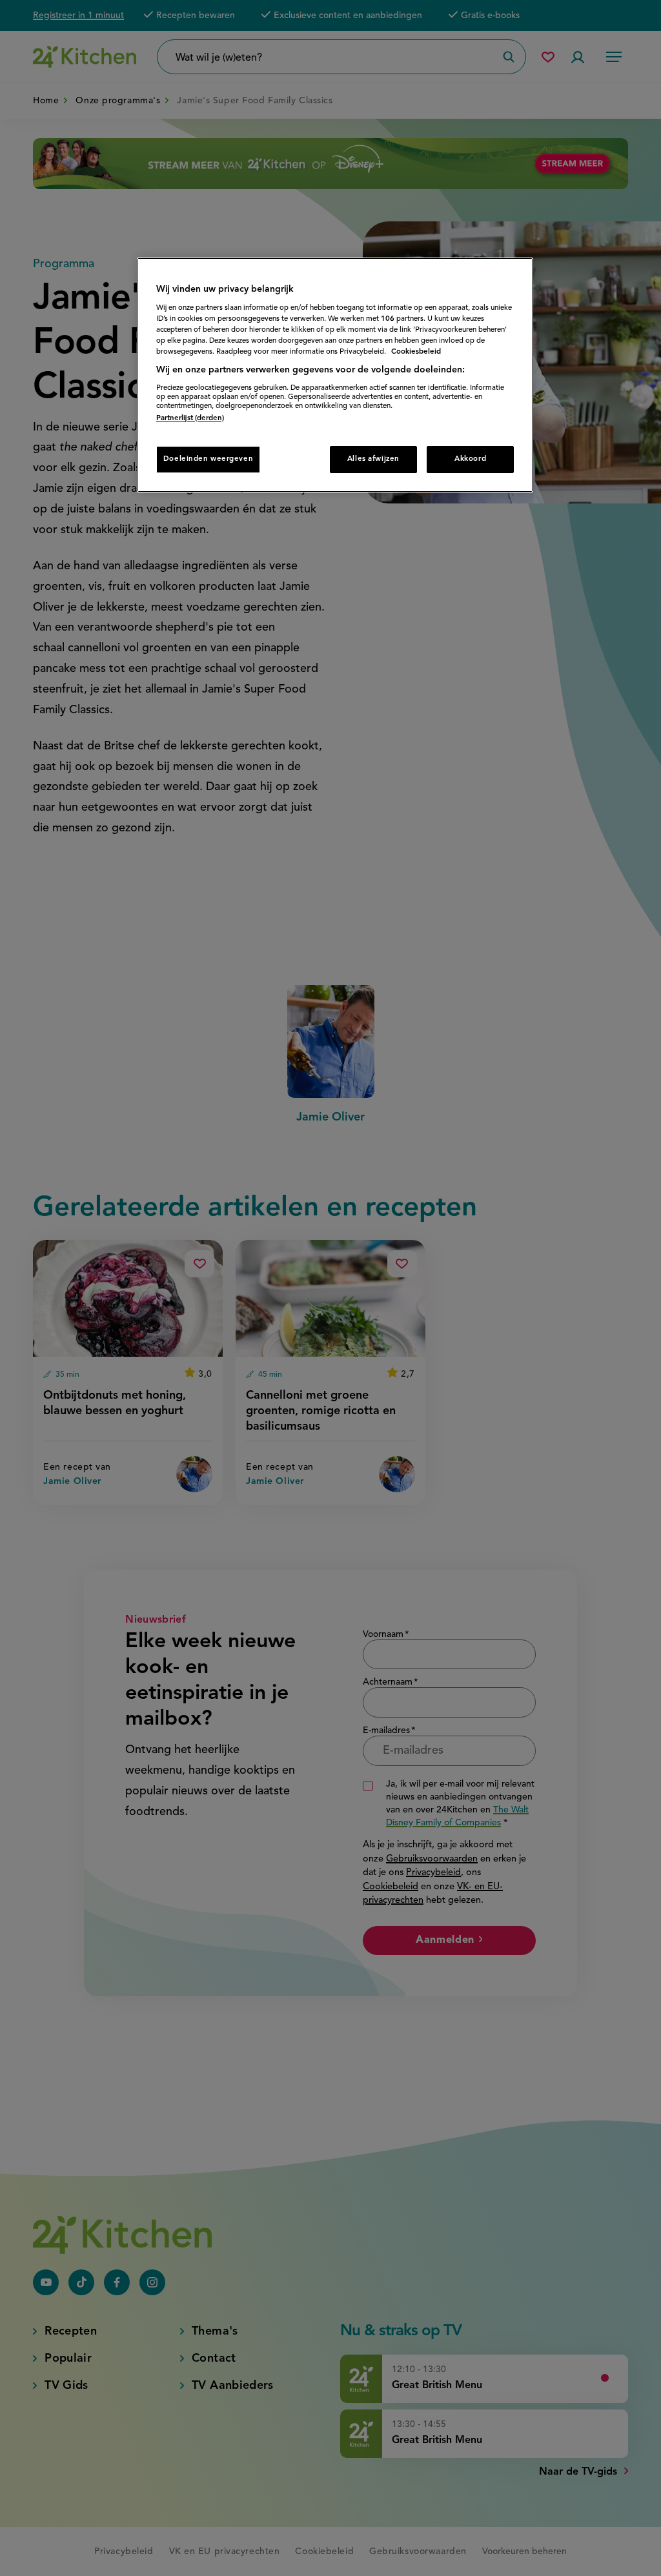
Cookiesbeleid (416, 352)
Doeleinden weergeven (208, 459)
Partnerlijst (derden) (190, 418)
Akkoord (470, 459)
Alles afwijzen (373, 459)
